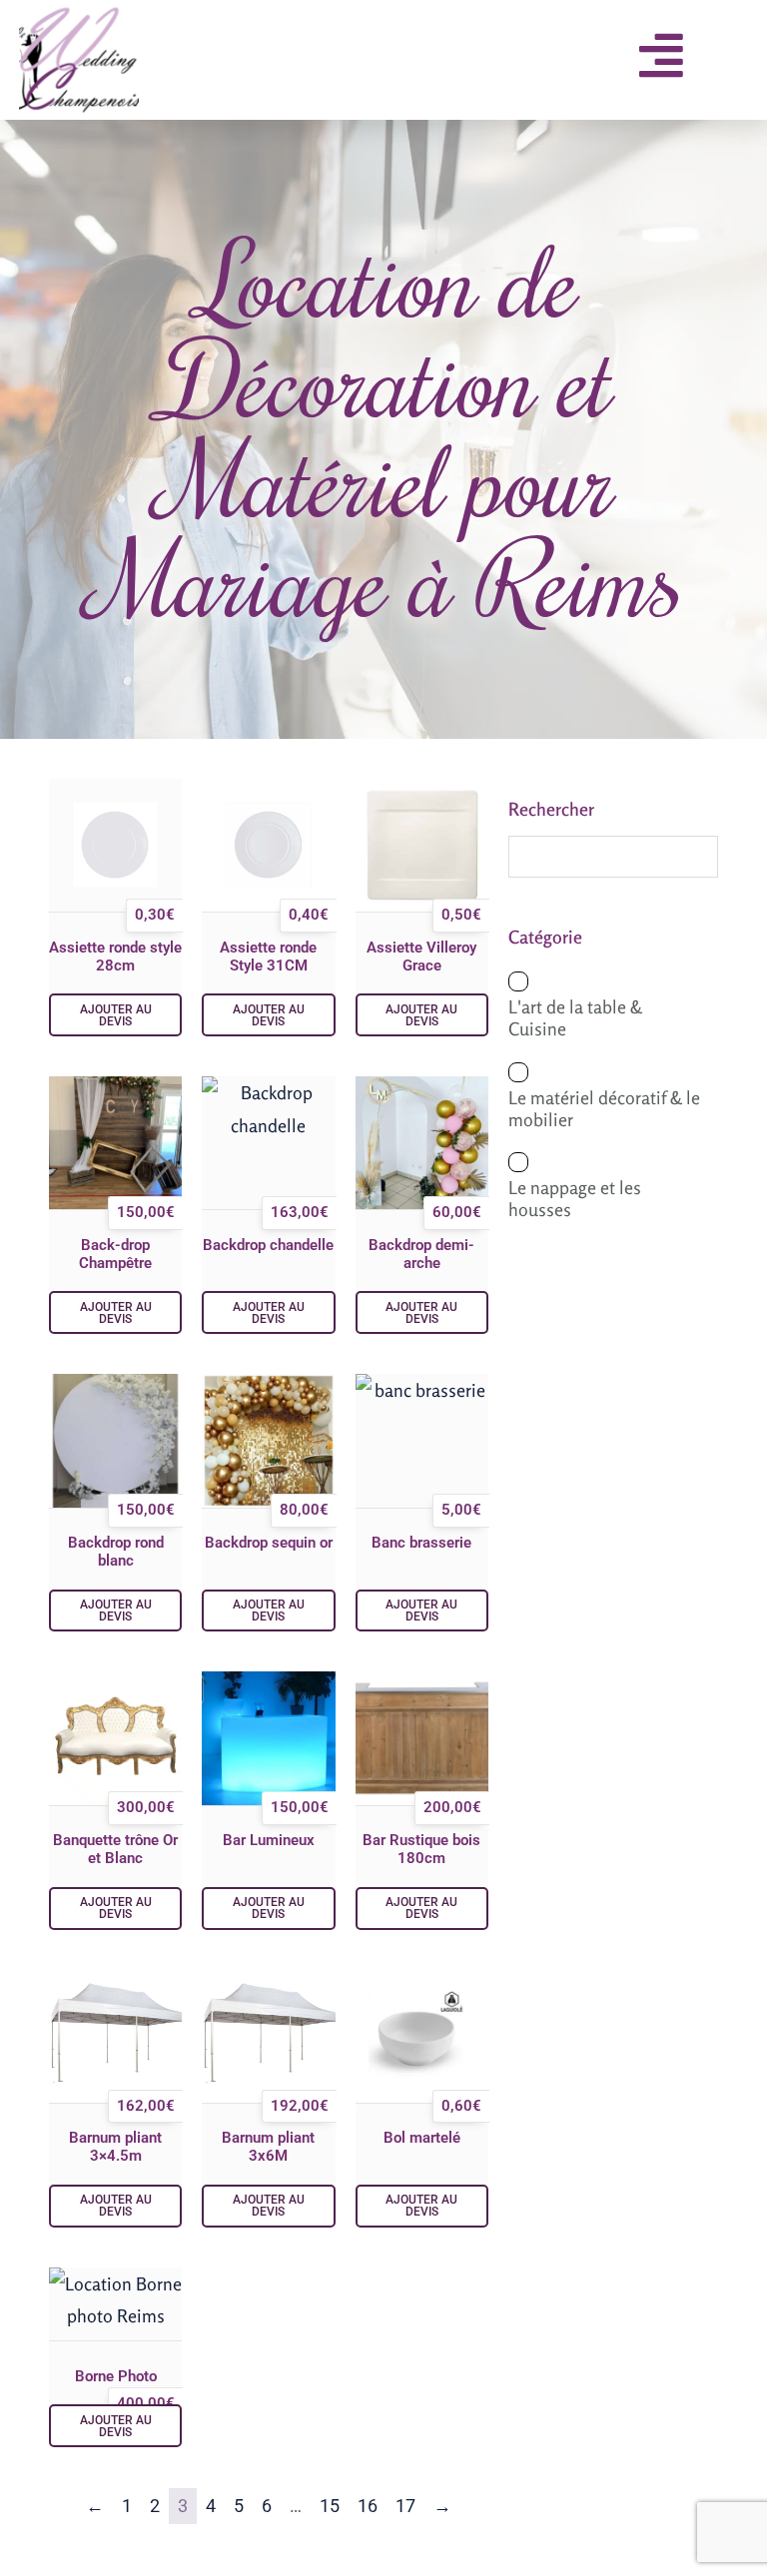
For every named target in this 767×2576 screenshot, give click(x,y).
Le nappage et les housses (575, 1198)
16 (368, 2506)
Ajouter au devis (116, 1015)
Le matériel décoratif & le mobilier (604, 1108)
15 (330, 2506)
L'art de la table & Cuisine (575, 1017)
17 (405, 2506)
